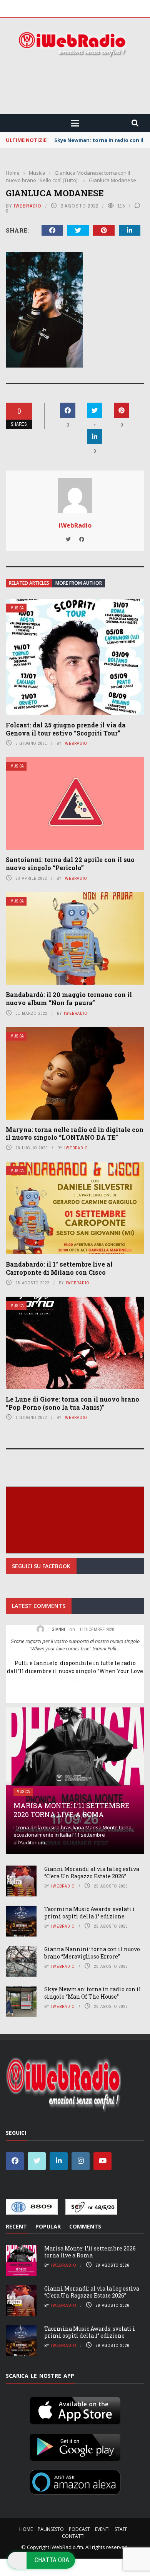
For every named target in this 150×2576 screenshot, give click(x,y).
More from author (79, 583)
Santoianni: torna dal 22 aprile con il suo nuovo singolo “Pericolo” (70, 864)
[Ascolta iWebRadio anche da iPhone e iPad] (75, 2409)
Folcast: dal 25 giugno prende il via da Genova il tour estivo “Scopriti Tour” (66, 729)
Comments (85, 2226)
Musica (17, 608)
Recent (16, 2226)
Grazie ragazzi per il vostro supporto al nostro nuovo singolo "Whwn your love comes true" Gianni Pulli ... (75, 1645)
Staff (121, 2529)
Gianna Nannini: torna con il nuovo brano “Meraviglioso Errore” (92, 1953)
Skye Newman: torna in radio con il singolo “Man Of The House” (93, 1993)
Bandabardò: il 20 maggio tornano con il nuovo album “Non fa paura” (69, 999)
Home (26, 2529)
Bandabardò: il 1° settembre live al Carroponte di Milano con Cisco (59, 1268)
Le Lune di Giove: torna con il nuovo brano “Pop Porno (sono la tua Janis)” (72, 1403)
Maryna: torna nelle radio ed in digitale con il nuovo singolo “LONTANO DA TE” (75, 1134)
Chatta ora (52, 2560)
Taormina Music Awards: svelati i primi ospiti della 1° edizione (90, 1912)
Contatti (73, 2536)
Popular (48, 2226)
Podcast (79, 2529)
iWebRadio (28, 206)
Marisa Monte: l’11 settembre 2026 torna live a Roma (72, 1810)
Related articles (29, 583)
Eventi (102, 2529)
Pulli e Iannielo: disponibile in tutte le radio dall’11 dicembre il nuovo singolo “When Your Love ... (75, 1671)
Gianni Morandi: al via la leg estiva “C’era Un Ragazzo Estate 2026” (92, 1872)
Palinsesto (51, 2529)
